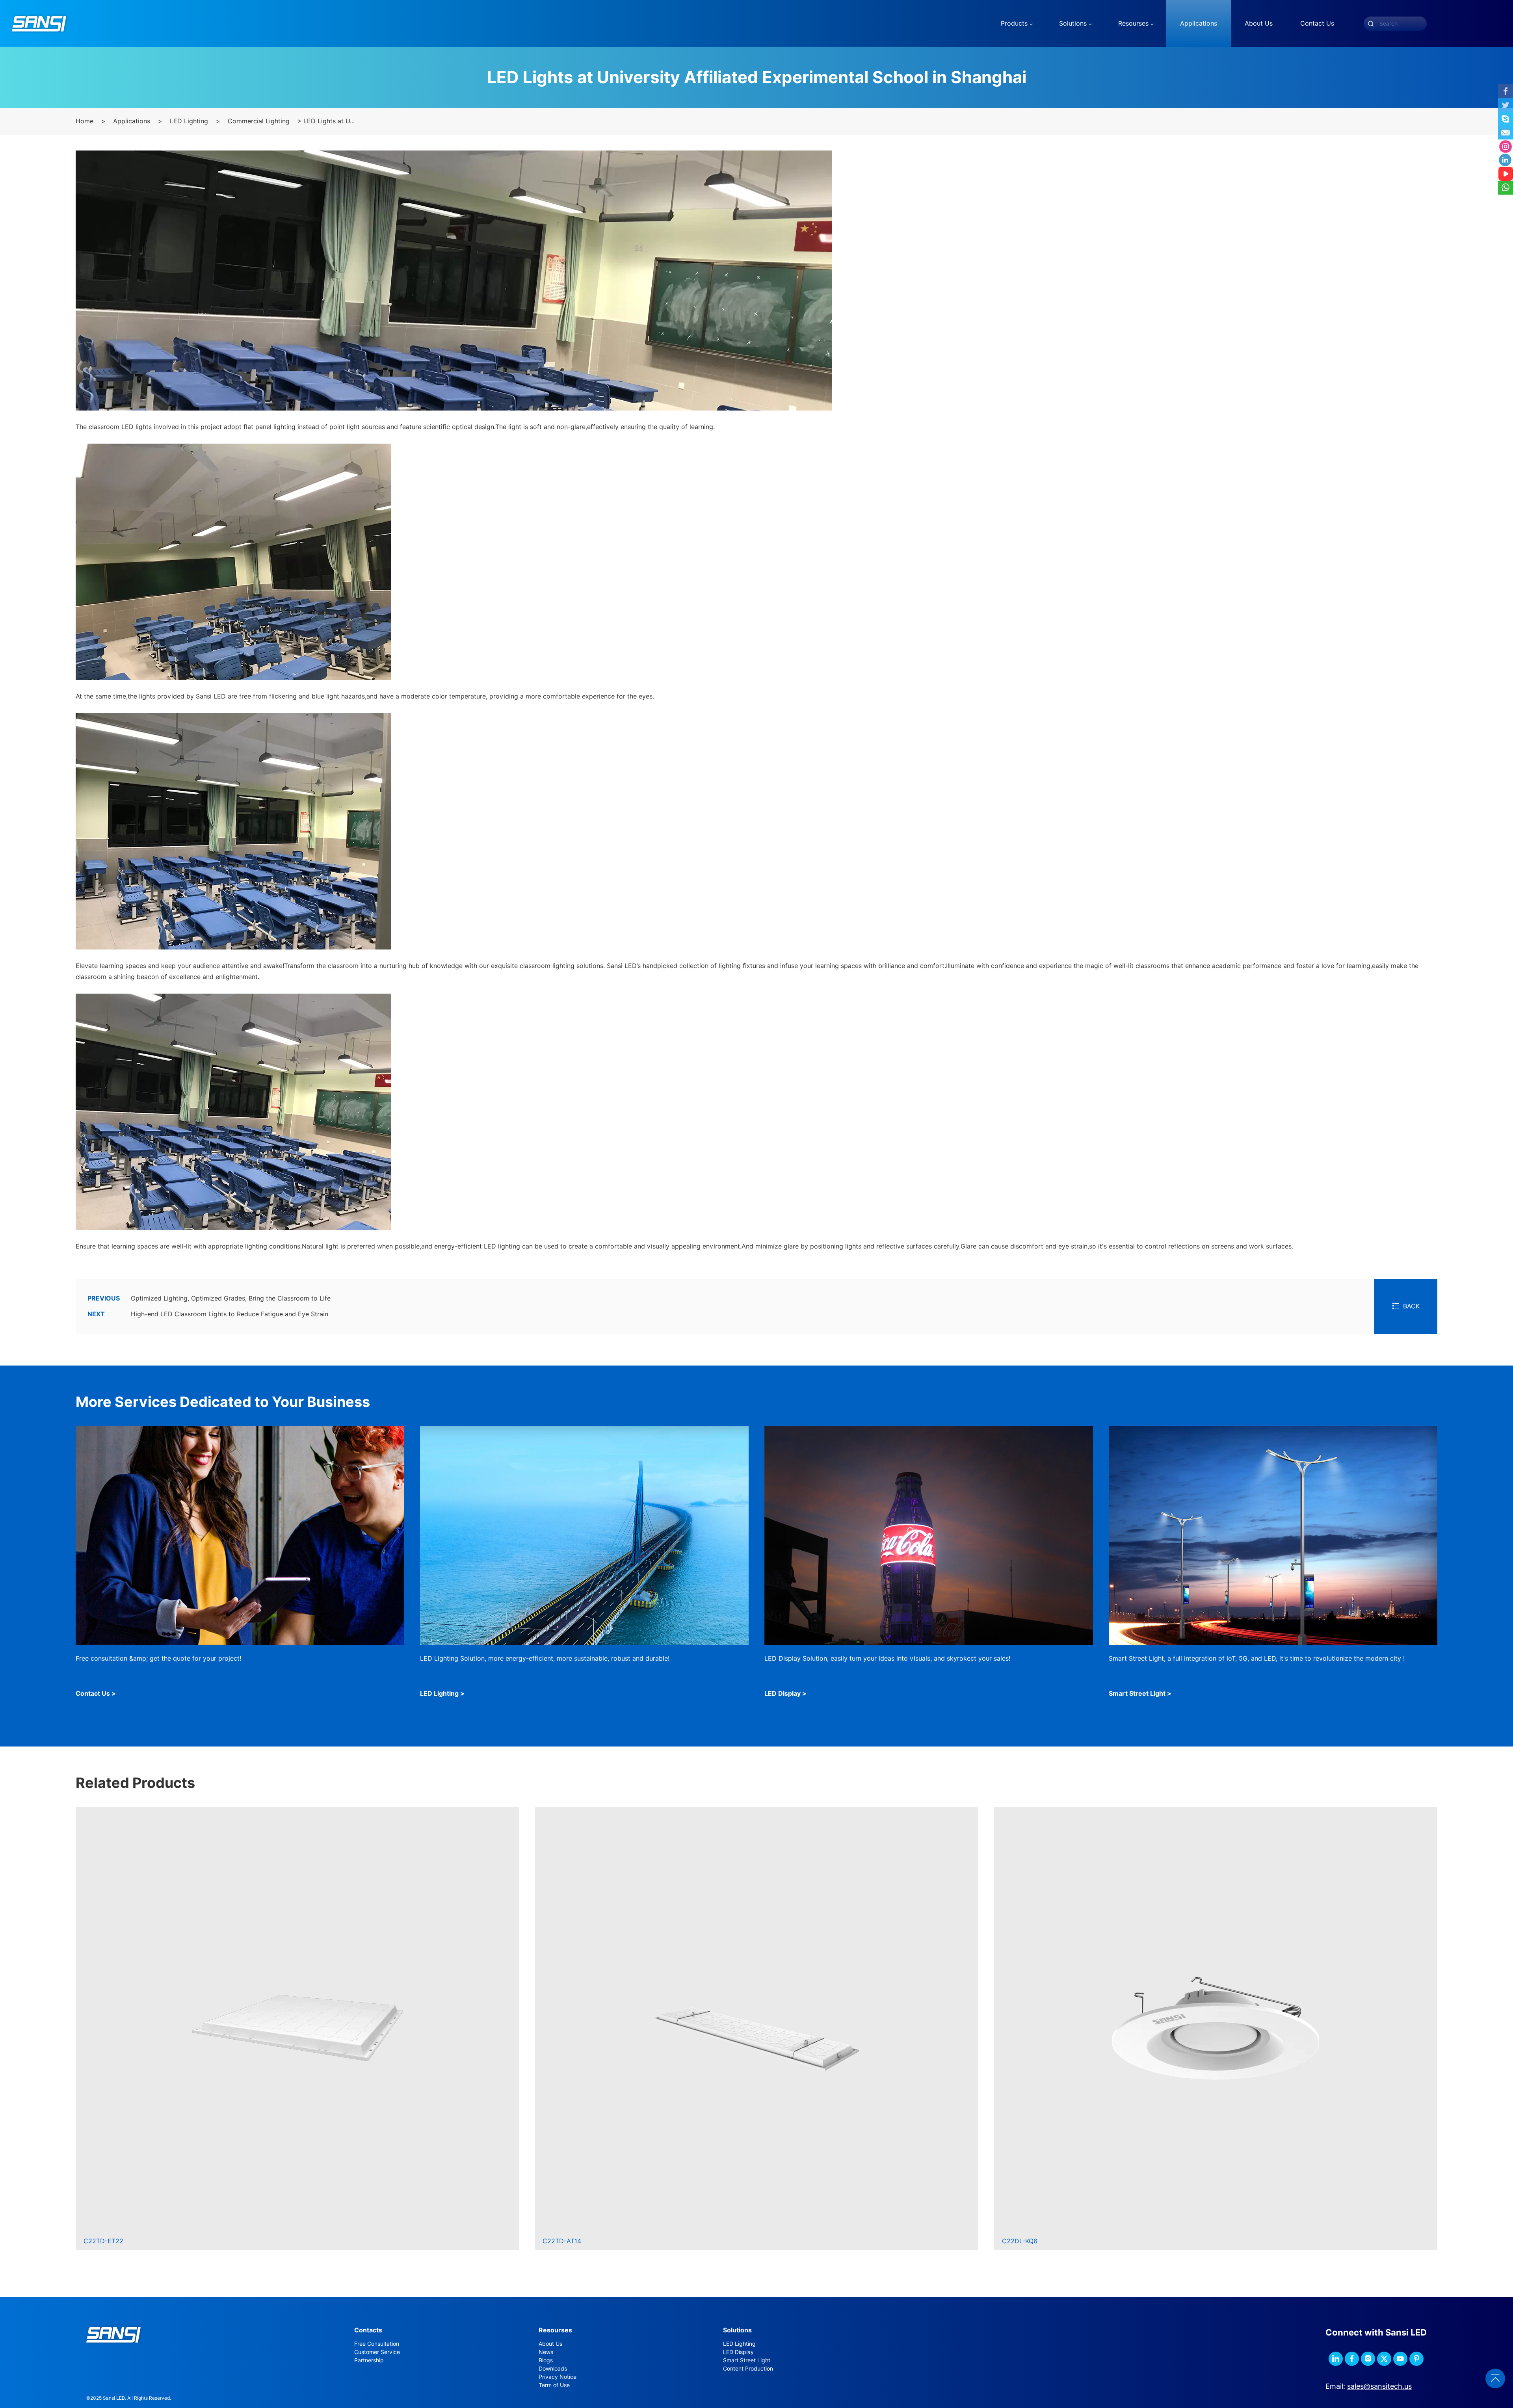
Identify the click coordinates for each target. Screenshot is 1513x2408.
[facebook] (1352, 2359)
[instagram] (1368, 2359)
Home (85, 121)
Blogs (546, 2360)
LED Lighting (189, 121)
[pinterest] (1416, 2359)
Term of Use (554, 2385)
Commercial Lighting (259, 121)
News (546, 2352)
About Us (550, 2344)
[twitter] (1384, 2359)
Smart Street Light (747, 2360)
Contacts (368, 2330)
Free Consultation (377, 2344)
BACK (1411, 1306)
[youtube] (1400, 2359)
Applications (132, 121)
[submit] (1371, 24)
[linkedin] (1336, 2359)
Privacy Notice (558, 2377)
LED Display (738, 2352)
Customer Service (377, 2352)
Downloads (553, 2369)
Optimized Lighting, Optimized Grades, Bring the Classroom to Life (209, 1298)
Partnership (369, 2360)
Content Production (748, 2369)
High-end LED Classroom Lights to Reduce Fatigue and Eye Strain (208, 1314)
